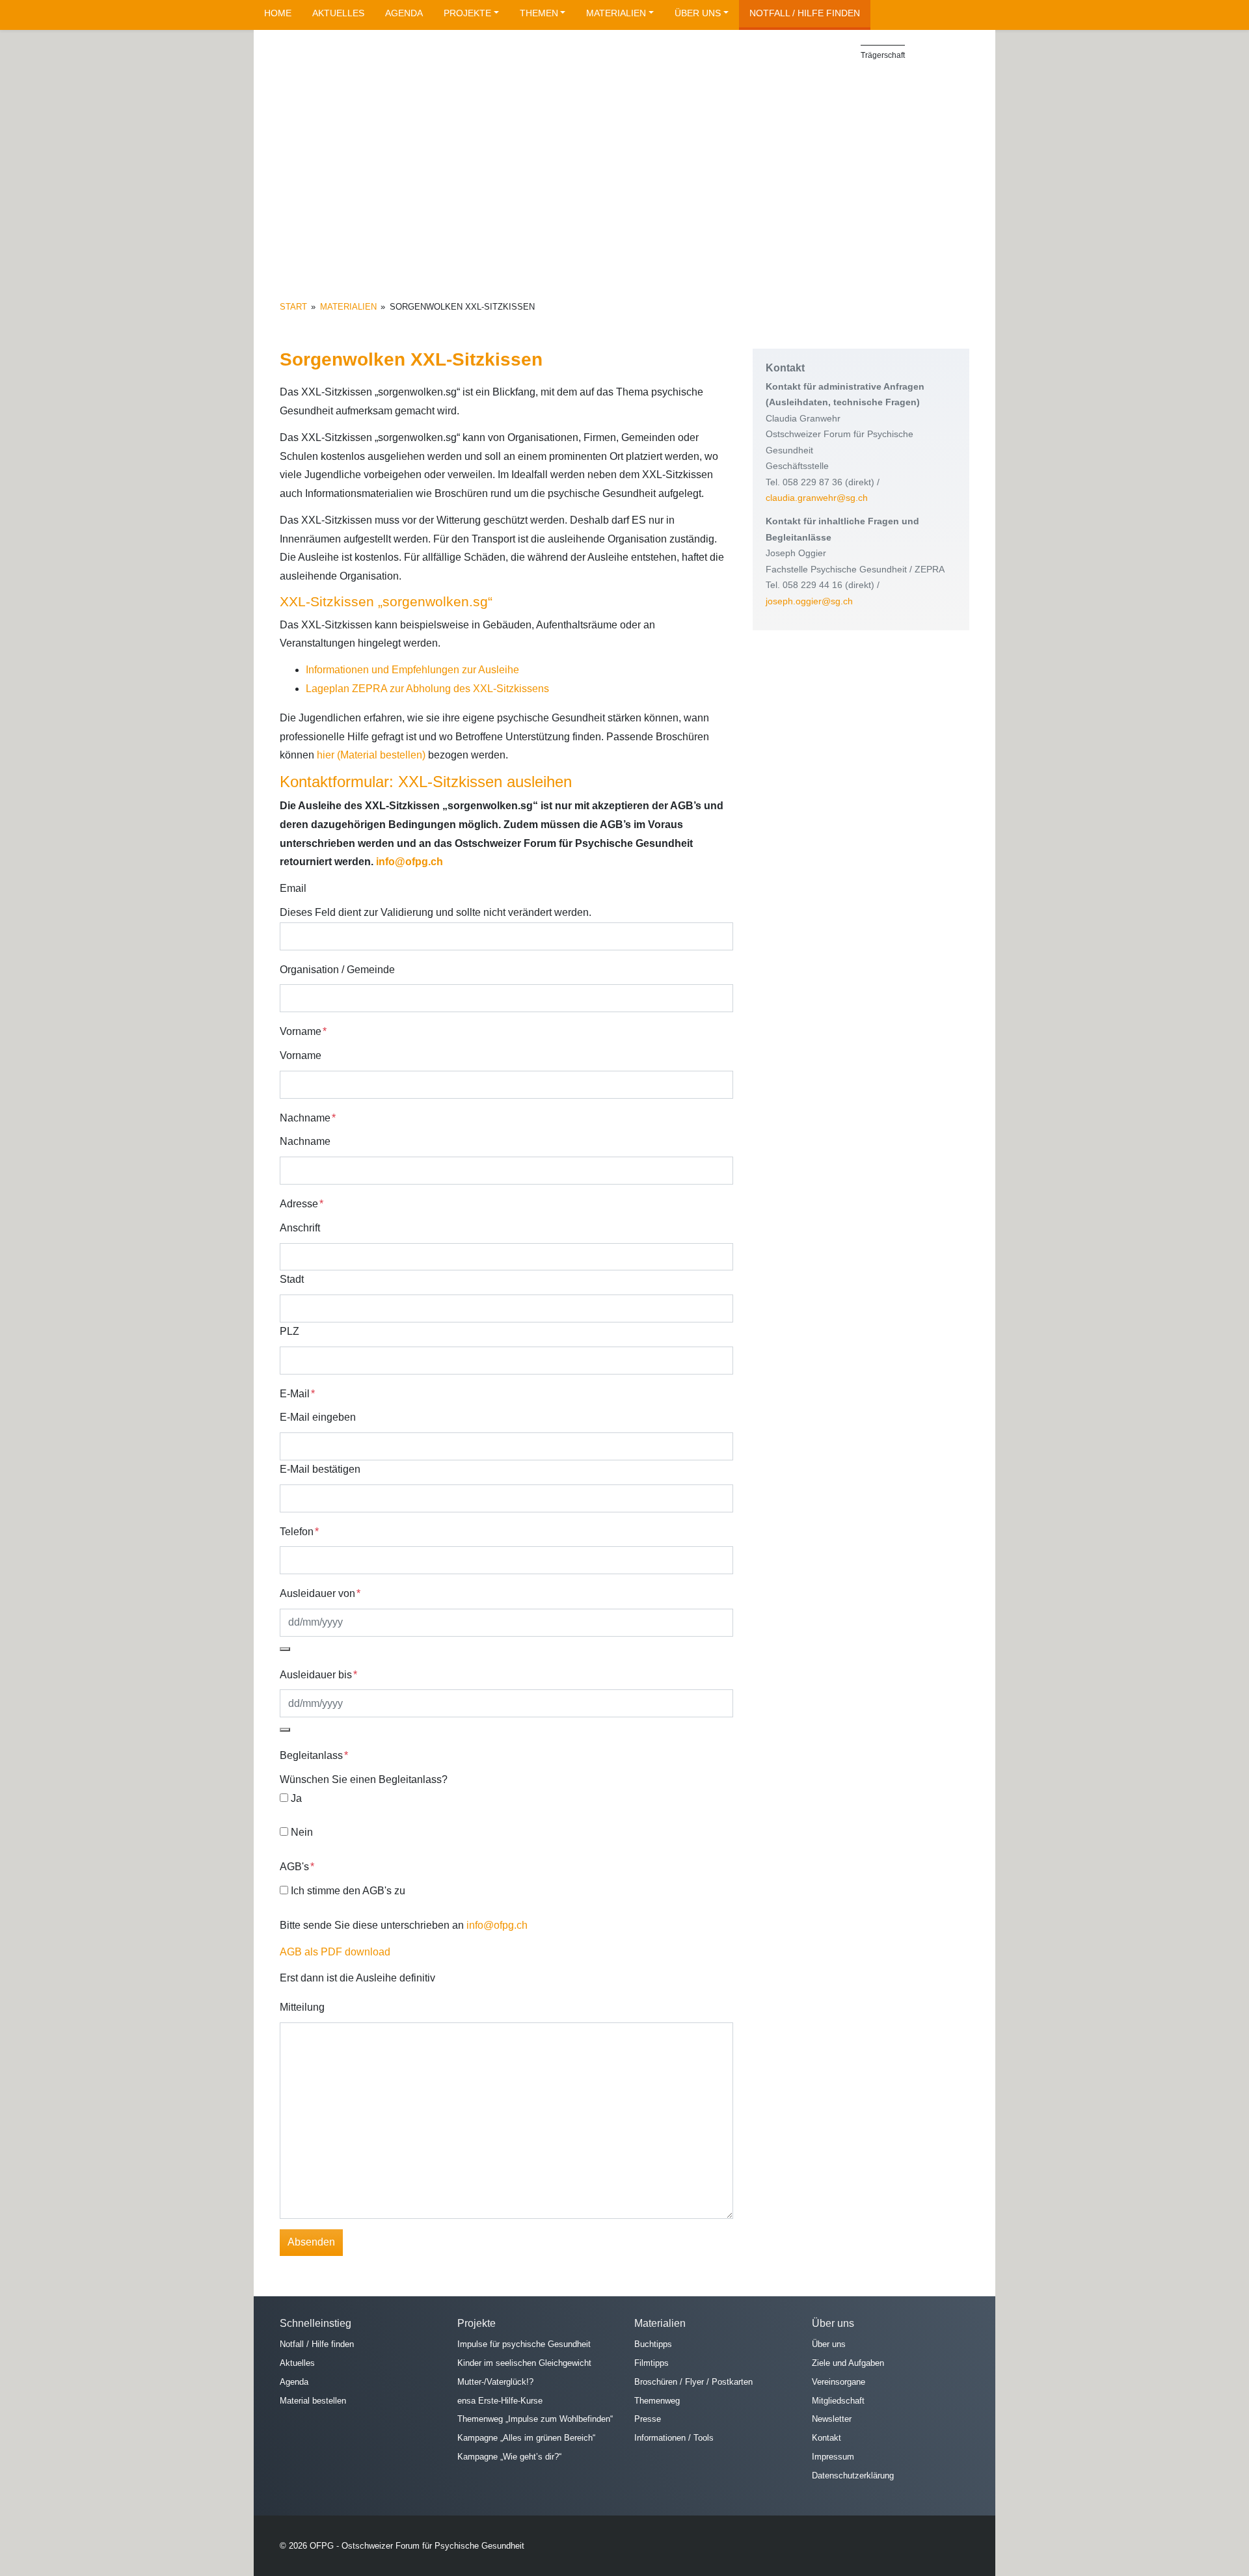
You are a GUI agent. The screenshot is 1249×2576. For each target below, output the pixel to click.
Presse (648, 2419)
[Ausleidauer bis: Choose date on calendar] (285, 1730)
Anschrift (300, 1228)
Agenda (404, 13)
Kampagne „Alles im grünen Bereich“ (526, 2438)
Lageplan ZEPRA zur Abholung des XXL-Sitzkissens (427, 689)
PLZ (289, 1331)
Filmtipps (651, 2363)
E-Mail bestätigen (320, 1469)
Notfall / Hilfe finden (805, 13)
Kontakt (826, 2438)
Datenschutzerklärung (853, 2475)
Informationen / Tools (674, 2438)
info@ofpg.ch (410, 862)
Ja (296, 1798)
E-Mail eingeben (318, 1417)
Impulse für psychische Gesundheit (524, 2344)
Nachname (305, 1141)
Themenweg (657, 2400)
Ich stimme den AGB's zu (348, 1891)
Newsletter (832, 2419)
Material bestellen (313, 2400)
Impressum (833, 2457)
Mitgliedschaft (838, 2400)
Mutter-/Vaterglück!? (495, 2381)
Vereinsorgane (839, 2381)
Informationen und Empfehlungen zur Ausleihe (412, 670)
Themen (539, 13)
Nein (302, 1832)
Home (278, 13)
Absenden (311, 2242)
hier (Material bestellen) (371, 755)
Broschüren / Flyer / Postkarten (693, 2381)
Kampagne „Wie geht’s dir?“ (509, 2457)
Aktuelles (338, 13)
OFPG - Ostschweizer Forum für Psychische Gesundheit (417, 2546)
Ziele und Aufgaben (848, 2363)
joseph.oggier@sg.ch (809, 601)
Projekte (467, 13)
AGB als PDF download (335, 1952)
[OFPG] (397, 93)
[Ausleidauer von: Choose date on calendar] (285, 1649)
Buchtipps (653, 2344)
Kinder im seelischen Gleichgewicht (524, 2363)
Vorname (301, 1055)
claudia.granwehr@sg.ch (817, 498)
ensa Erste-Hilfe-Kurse (500, 2400)
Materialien (616, 13)
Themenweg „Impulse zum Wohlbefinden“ (535, 2419)
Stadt (292, 1279)
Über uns (698, 13)
